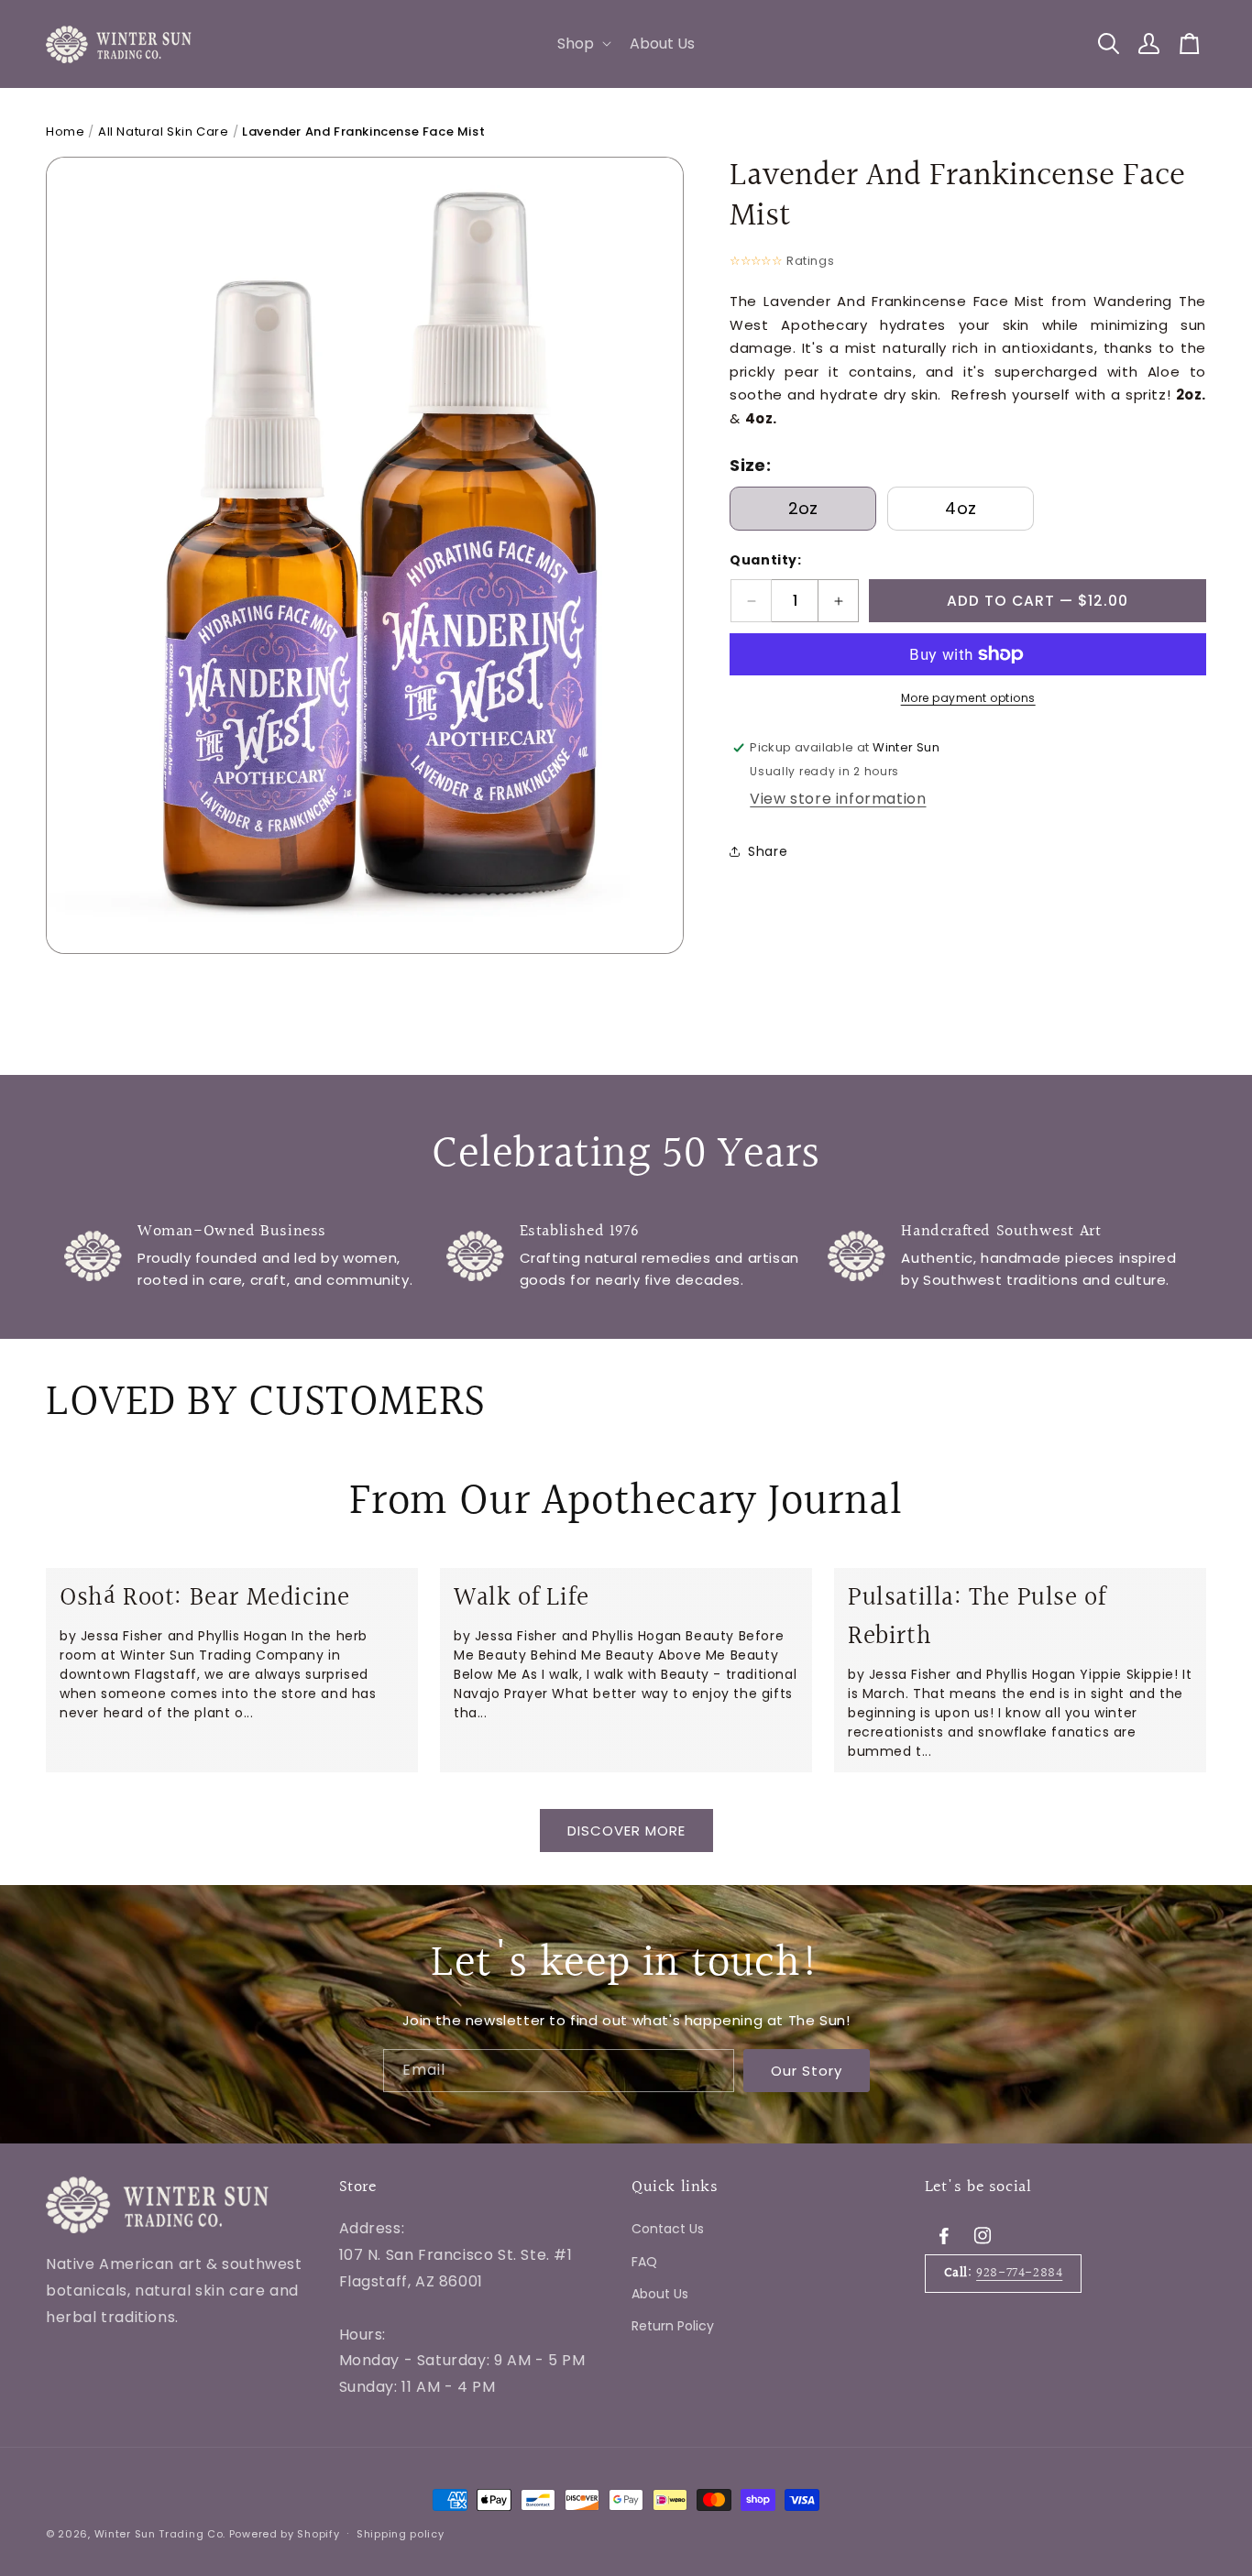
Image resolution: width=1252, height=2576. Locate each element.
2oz (803, 508)
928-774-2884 (1019, 2273)
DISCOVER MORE (626, 1830)
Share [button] (768, 851)
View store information (838, 799)
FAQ (644, 2262)
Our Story (807, 2070)
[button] (582, 44)
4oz (961, 508)
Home (65, 132)
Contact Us (668, 2229)
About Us (660, 2294)
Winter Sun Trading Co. (160, 2534)
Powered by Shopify (285, 2534)
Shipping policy (401, 2534)
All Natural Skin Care (164, 132)
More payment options (968, 698)
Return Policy (673, 2326)
